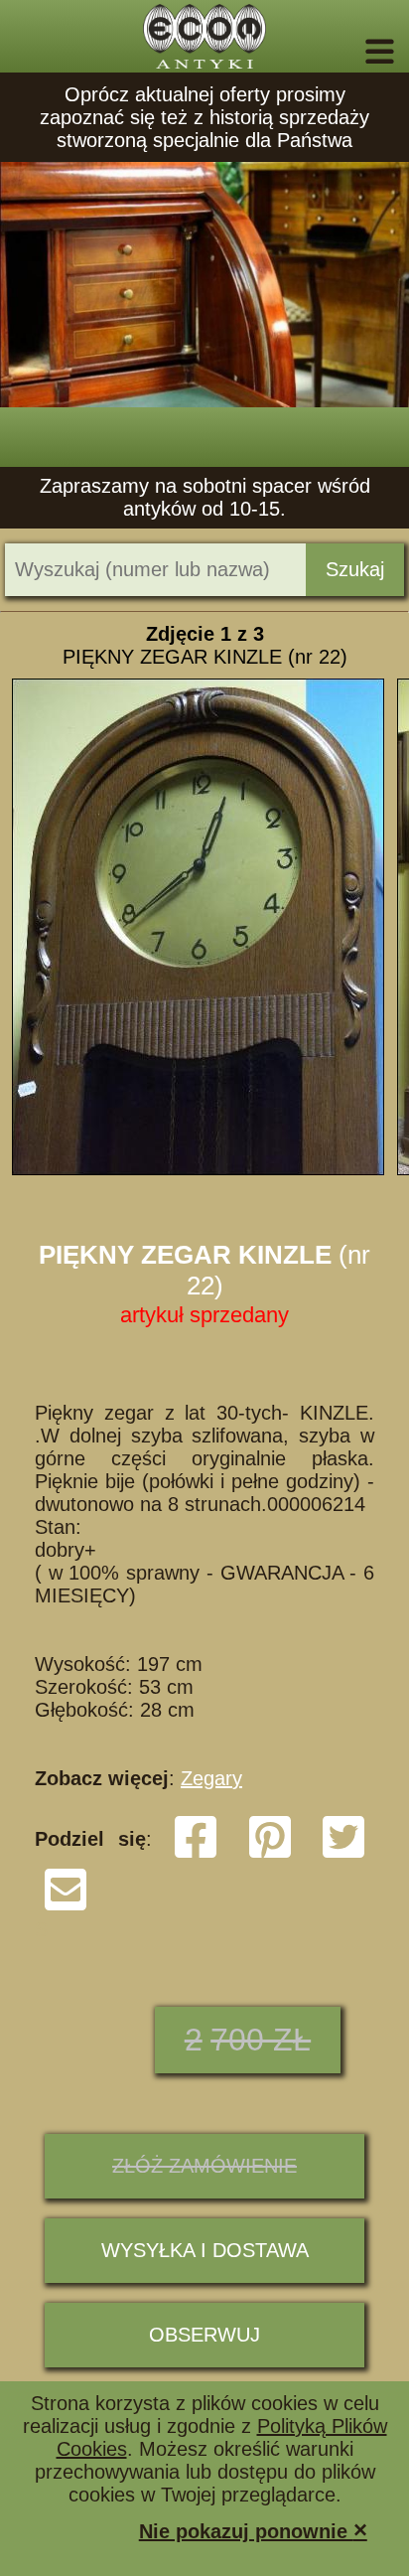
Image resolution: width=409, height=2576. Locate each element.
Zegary (211, 1778)
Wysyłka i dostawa (205, 2250)
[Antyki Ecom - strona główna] (204, 36)
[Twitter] (343, 1854)
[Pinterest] (270, 1854)
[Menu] (352, 52)
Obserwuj (204, 2335)
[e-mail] (66, 1906)
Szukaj (355, 569)
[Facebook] (196, 1854)
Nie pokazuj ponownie (253, 2530)
